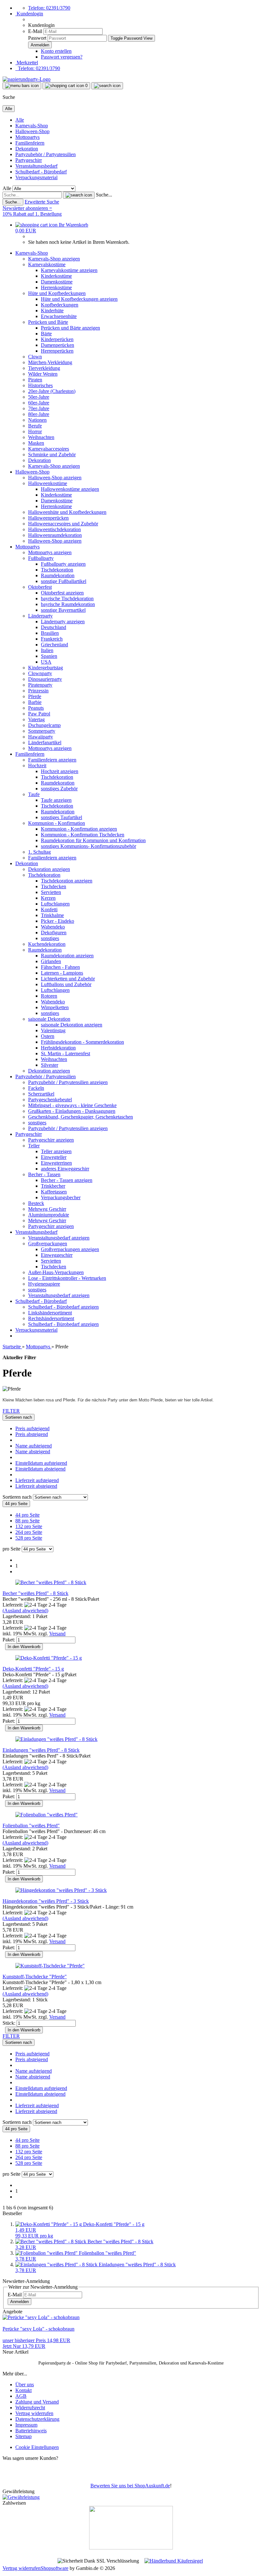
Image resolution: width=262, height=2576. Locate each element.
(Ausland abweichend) (25, 1611)
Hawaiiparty (41, 737)
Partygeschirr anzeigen (51, 1140)
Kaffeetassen (54, 1192)
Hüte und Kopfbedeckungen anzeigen (79, 299)
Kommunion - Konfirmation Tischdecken (83, 835)
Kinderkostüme (56, 276)
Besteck (36, 1203)
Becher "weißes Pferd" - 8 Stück (35, 1593)
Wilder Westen (43, 374)
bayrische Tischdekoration (67, 598)
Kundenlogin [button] (29, 14)
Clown (35, 357)
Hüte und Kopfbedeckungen (57, 293)
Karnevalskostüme (47, 264)
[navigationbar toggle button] (22, 86)
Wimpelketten (55, 1007)
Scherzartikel (41, 1094)
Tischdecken (54, 886)
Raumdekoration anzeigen (67, 956)
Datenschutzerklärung (37, 2419)
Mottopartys (27, 137)
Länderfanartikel (45, 742)
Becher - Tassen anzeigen (67, 1180)
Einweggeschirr (57, 1255)
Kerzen (48, 898)
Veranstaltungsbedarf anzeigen (59, 1238)
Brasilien (50, 633)
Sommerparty (42, 731)
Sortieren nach (18, 1497)
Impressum (26, 2425)
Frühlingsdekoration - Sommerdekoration (82, 1042)
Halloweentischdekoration (54, 529)
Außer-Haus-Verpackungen (56, 1272)
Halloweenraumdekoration (55, 535)
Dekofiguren (54, 933)
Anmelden (19, 2302)
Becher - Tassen (44, 1174)
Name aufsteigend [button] (34, 1446)
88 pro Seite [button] (27, 1521)
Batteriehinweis (31, 2431)
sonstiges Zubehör (59, 789)
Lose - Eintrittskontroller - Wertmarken (67, 1278)
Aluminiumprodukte (49, 1215)
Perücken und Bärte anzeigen (70, 328)
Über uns (25, 2385)
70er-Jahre (39, 408)
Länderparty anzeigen (63, 622)
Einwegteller (54, 1157)
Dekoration (27, 149)
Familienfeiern (30, 143)
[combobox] (19, 1417)
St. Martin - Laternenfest (65, 1053)
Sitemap (23, 2436)
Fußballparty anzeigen (63, 564)
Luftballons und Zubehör (66, 984)
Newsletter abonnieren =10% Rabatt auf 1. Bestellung (32, 211)
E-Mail (35, 31)
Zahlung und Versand (37, 2402)
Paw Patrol (39, 714)
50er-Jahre (39, 397)
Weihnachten (41, 437)
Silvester (50, 1065)
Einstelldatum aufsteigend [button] (41, 1463)
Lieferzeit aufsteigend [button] (37, 1480)
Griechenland (54, 645)
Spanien (49, 656)
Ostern (48, 1036)
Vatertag (36, 719)
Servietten (51, 892)
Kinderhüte (52, 311)
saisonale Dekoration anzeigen (72, 1025)
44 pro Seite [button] (27, 1515)
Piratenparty (40, 685)
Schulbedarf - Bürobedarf (41, 172)
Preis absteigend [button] (32, 1434)
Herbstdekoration (58, 1048)
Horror (35, 431)
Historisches (40, 385)
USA (46, 662)
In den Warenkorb (24, 1647)
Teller (34, 1146)
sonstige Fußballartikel (64, 581)
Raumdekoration (58, 575)
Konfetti (49, 909)
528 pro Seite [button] (29, 1538)
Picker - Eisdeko (58, 921)
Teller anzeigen (56, 1151)
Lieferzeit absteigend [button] (36, 1486)
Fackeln (36, 1088)
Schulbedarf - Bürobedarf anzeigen (63, 1307)
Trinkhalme (52, 915)
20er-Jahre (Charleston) (52, 391)
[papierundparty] (27, 79)
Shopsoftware (54, 2568)
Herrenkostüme (56, 287)
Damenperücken (58, 345)
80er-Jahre (39, 414)
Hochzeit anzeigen (60, 771)
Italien (47, 650)
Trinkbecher (53, 1186)
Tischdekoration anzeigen (67, 881)
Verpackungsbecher (61, 1197)
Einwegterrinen (56, 1163)
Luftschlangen (55, 904)
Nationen (37, 420)
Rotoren (49, 996)
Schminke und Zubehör (52, 455)
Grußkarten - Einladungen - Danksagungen (72, 1111)
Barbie (35, 702)
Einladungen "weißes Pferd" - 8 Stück (41, 1750)
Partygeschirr (29, 160)
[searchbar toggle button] (107, 86)
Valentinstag (53, 1030)
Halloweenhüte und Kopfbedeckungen (67, 512)
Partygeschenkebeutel (50, 1100)
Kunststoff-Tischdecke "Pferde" (35, 1977)
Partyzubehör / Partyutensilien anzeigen (68, 1082)
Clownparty (40, 673)
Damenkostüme (57, 282)
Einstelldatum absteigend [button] (40, 1469)
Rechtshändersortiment (51, 1318)
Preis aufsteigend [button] (32, 1428)
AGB (21, 2396)
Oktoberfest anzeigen (62, 593)
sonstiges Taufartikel (62, 817)
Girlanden (51, 961)
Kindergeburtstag (46, 668)
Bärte (46, 334)
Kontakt (23, 2390)
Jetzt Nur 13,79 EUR (36, 2343)
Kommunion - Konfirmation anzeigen (79, 829)
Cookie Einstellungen (37, 2447)
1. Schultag (39, 852)
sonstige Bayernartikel (63, 610)
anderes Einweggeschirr (65, 1169)
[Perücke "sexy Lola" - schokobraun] (41, 2317)
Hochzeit (37, 766)
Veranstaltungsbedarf (36, 166)
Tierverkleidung (44, 368)
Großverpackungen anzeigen (70, 1249)
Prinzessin (38, 691)
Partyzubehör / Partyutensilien (46, 154)
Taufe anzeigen (56, 800)
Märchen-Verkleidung (50, 362)
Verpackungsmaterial (36, 177)
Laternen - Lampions (62, 973)
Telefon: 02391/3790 (49, 8)
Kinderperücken (57, 339)
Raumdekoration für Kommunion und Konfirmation (93, 840)
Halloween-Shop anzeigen (55, 478)
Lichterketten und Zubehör (68, 979)
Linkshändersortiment (50, 1313)
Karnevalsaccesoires (49, 449)
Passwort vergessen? (62, 57)
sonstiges (50, 938)
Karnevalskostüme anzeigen (69, 270)
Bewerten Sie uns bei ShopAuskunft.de (130, 2486)
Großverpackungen (48, 1244)
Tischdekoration (57, 570)
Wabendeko (53, 927)
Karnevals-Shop (32, 126)
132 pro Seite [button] (29, 1526)
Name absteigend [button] (33, 1451)
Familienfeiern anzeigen (52, 760)
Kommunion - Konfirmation (57, 823)
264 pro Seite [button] (29, 1532)
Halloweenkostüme (48, 483)
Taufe (34, 794)
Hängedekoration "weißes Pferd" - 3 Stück (46, 1901)
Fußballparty (41, 558)
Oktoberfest (40, 587)
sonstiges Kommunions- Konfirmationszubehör (89, 846)
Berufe (35, 426)
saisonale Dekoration (49, 1019)
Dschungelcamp (44, 725)
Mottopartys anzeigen (50, 552)
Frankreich (52, 639)
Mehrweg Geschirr (47, 1209)
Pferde (35, 696)
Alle (20, 120)
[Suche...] (79, 195)
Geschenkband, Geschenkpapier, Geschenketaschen (81, 1117)
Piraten (35, 380)
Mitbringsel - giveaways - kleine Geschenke (72, 1105)
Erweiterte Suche (42, 202)
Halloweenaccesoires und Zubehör (63, 524)
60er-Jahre (39, 403)
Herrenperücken (57, 351)
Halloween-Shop (32, 131)
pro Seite (12, 1549)
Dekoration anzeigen (49, 869)
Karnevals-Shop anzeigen (54, 259)
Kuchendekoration (47, 944)
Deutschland (54, 627)
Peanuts (36, 708)
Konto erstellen (56, 51)
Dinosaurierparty (45, 679)
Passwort (37, 38)
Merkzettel (27, 63)
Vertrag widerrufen (34, 2413)
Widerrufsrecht (30, 2408)
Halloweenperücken (48, 518)
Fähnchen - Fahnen (60, 967)
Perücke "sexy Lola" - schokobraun (39, 2329)
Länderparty (40, 616)
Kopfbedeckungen (60, 305)
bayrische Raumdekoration (68, 604)
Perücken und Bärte (48, 322)
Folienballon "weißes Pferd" (31, 1826)
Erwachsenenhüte (59, 316)
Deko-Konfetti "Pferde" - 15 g (33, 1669)
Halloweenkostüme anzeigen (70, 489)
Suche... (104, 195)
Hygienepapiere (44, 1284)
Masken (36, 443)
